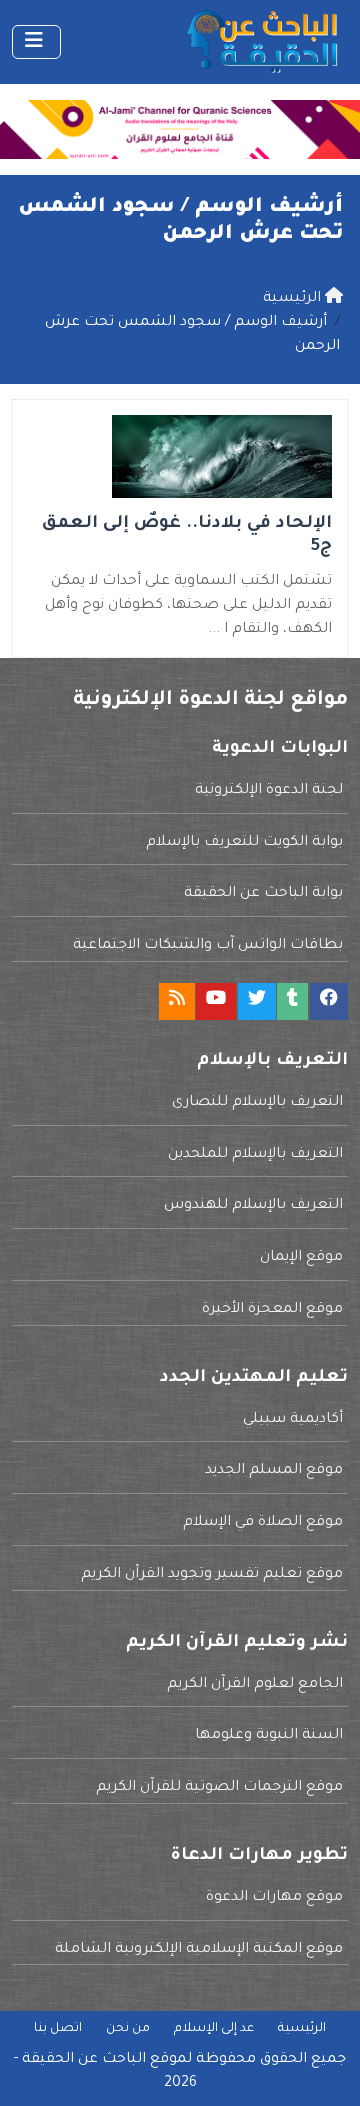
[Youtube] (216, 1001)
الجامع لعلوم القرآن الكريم (255, 1685)
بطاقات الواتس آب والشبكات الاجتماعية (208, 946)
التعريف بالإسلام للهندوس (253, 1206)
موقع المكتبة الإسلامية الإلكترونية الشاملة (199, 1950)
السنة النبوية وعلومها (269, 1736)
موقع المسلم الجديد (274, 1471)
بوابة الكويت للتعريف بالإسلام (244, 843)
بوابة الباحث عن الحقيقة (263, 894)
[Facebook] (329, 1001)
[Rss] (177, 1001)
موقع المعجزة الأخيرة (272, 1310)
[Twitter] (257, 1001)
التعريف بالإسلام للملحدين (255, 1155)
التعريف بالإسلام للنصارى (257, 1103)
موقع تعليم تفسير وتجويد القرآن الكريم (212, 1575)
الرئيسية (302, 2029)
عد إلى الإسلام (214, 2029)
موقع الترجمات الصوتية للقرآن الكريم (219, 1788)
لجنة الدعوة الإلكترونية (269, 791)
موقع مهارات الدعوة (274, 1898)
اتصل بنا (58, 2029)
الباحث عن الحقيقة (84, 2060)
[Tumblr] (292, 1001)
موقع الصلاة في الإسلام (263, 1523)
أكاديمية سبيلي (293, 1420)
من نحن (128, 2029)
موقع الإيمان (301, 1258)
